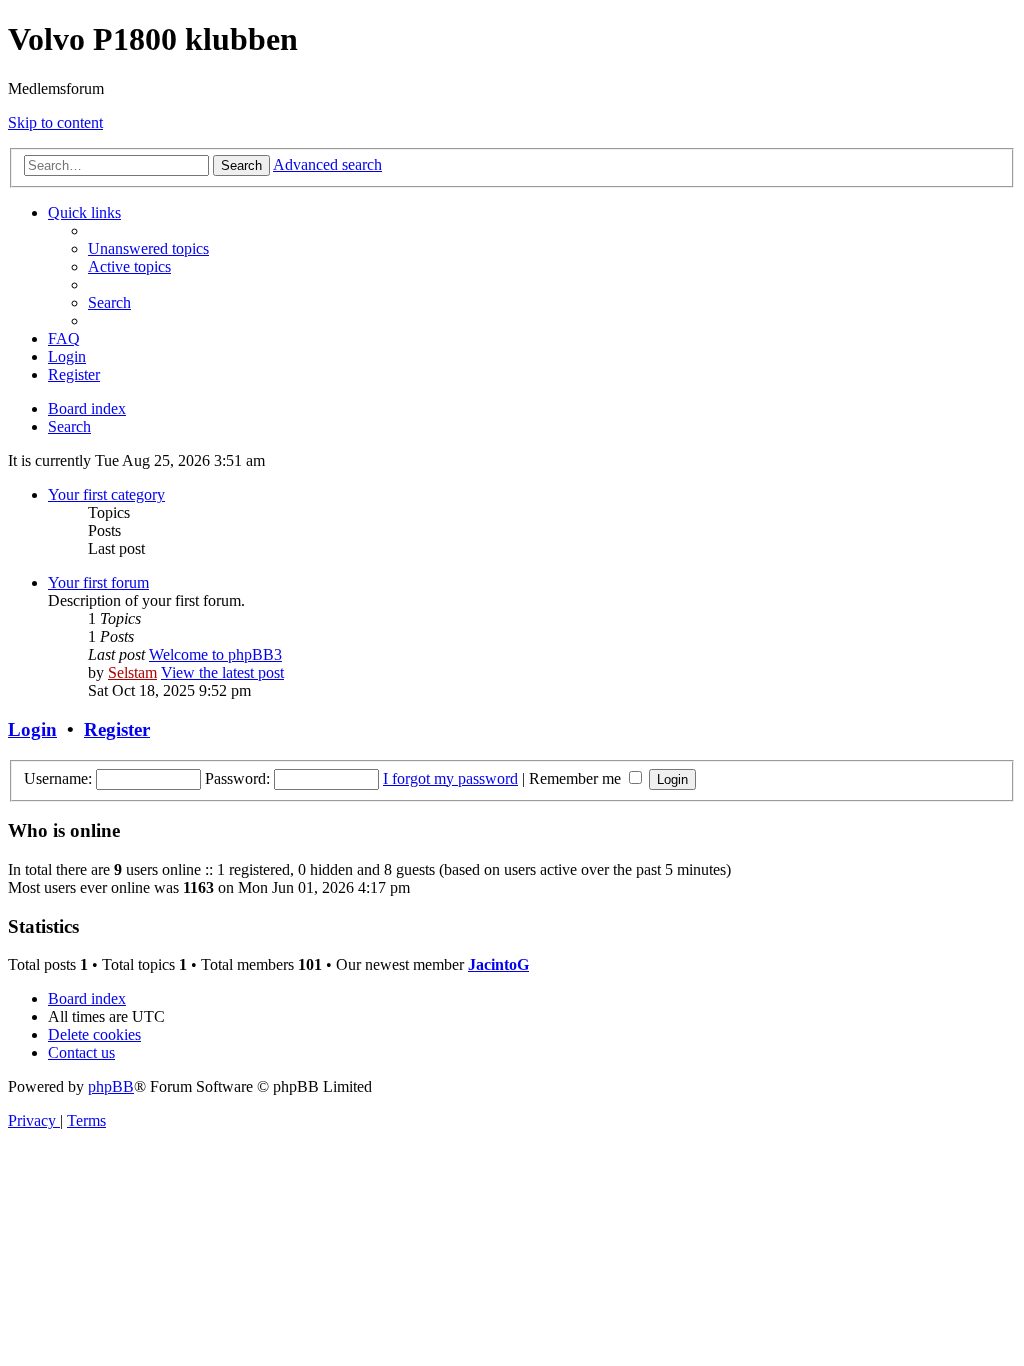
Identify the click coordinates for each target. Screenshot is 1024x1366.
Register (117, 729)
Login (32, 729)
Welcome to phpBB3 (215, 654)
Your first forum (98, 582)
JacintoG (498, 964)
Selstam (132, 672)
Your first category (106, 494)
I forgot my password (450, 778)
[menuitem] (148, 248)
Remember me (577, 778)
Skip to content (55, 122)
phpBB (111, 1086)
